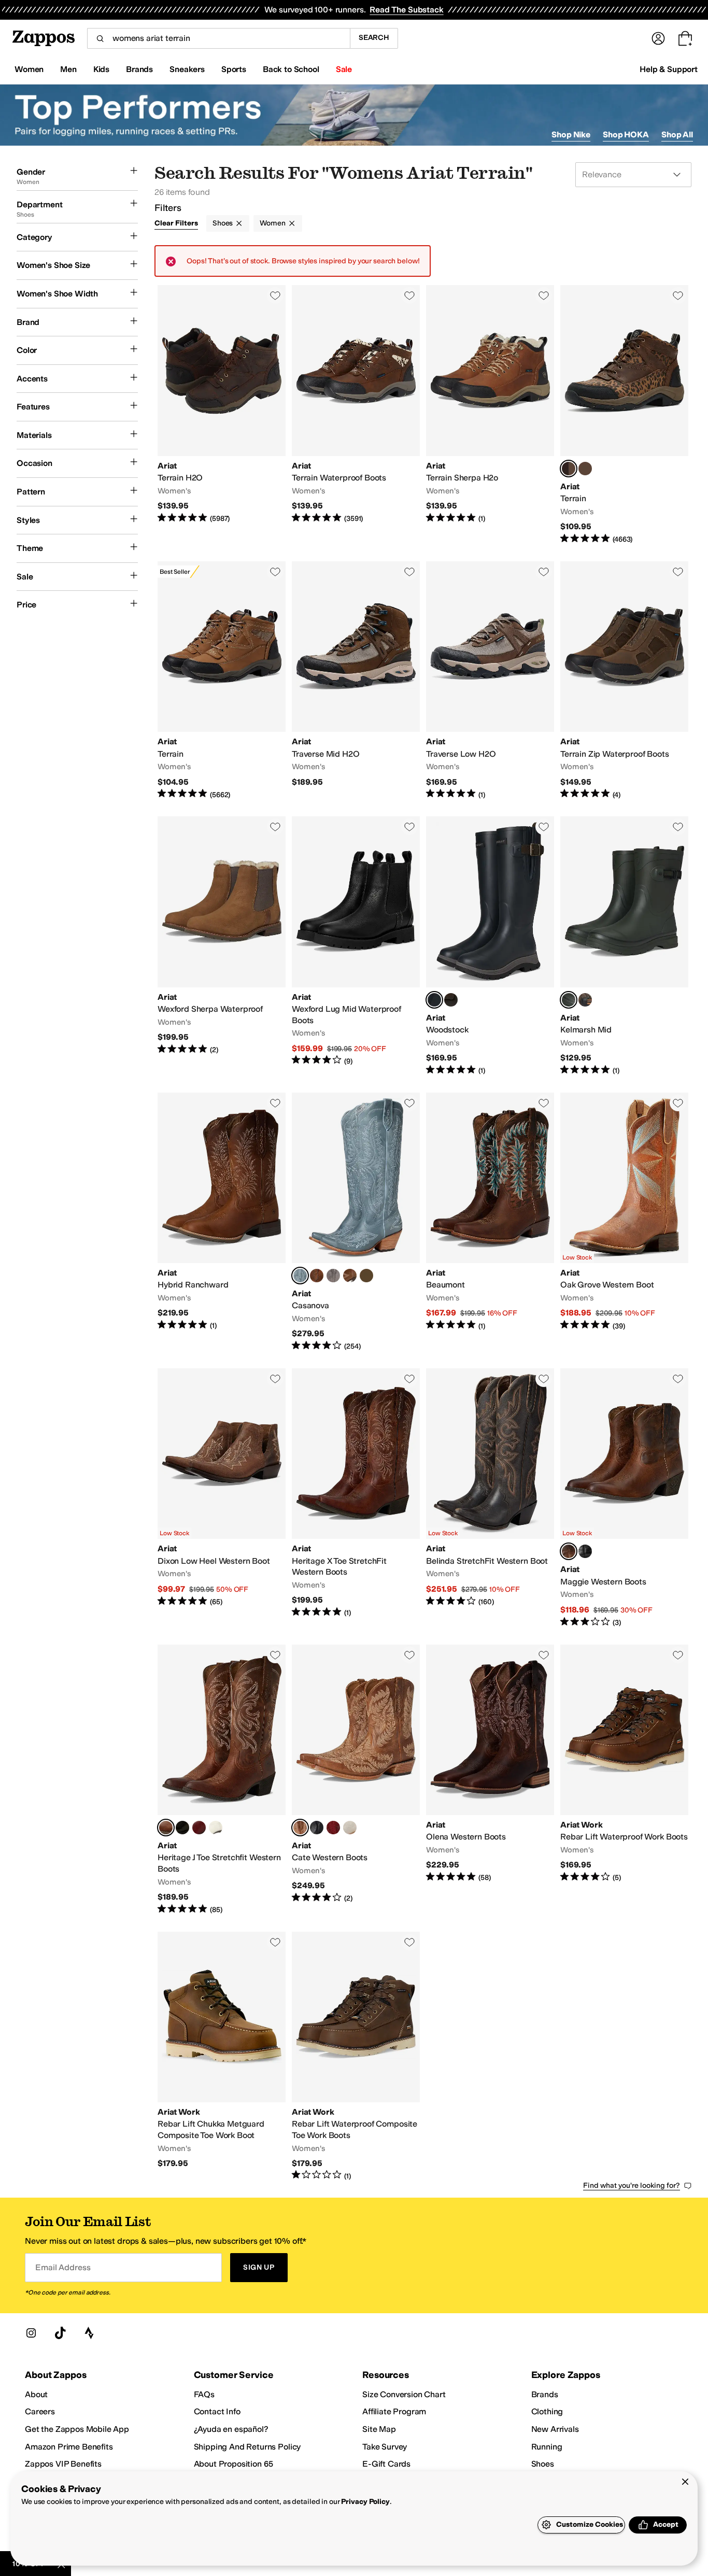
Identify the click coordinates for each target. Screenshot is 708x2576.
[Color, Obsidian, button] (317, 1828)
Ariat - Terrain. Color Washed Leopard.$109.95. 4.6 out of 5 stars (624, 415)
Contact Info (217, 2411)
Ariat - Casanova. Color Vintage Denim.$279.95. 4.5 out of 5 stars (356, 1222)
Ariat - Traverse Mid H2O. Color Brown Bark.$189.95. (356, 681)
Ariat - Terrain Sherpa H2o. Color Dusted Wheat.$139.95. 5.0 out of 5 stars (490, 415)
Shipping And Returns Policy (247, 2447)
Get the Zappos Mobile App (77, 2429)
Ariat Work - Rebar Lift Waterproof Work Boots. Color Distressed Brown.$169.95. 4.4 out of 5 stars (624, 1780)
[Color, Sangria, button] (199, 1828)
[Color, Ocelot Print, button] (585, 1000)
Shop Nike (571, 135)
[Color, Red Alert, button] (333, 1828)
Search (374, 38)
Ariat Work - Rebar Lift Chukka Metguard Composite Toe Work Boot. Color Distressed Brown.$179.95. (222, 2057)
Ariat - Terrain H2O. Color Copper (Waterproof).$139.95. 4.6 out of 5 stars (222, 415)
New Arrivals (555, 2429)
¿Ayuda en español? (231, 2429)
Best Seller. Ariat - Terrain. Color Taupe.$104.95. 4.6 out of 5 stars (222, 681)
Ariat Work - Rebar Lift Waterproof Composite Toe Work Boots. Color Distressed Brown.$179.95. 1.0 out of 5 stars (356, 2057)
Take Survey (385, 2447)
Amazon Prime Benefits (69, 2447)
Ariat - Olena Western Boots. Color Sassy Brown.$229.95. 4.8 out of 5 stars (490, 1780)
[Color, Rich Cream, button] (216, 1828)
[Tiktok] (60, 2333)
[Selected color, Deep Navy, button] (434, 1000)
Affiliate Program (394, 2411)
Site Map (379, 2429)
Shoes (223, 223)
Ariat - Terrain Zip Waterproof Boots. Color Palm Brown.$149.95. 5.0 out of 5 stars (624, 681)
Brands (545, 2394)
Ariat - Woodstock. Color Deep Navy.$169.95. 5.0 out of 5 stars (490, 946)
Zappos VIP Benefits (63, 2464)
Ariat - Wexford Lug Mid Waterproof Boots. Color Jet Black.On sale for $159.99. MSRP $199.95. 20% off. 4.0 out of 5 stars (356, 946)
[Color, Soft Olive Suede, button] (366, 1276)
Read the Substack (406, 10)
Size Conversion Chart (404, 2394)
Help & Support (669, 69)
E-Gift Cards (386, 2464)
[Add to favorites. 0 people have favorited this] (275, 295)
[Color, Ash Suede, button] (333, 1276)
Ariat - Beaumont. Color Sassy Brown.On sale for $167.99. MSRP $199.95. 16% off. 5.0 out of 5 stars (490, 1222)
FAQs (204, 2394)
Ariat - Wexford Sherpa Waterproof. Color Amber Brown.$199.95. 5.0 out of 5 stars (222, 946)
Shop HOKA (626, 135)
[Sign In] (658, 38)
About (36, 2394)
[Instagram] (31, 2333)
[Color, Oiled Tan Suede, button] (350, 1276)
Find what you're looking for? (632, 2185)
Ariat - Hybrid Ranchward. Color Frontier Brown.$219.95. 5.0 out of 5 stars (222, 1222)
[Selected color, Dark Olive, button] (569, 1000)
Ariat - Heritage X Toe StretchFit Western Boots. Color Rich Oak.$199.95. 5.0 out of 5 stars (356, 1498)
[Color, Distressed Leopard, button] (317, 1276)
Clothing (547, 2411)
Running (547, 2447)
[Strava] (89, 2333)
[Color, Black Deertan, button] (182, 1828)
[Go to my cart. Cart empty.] (685, 38)
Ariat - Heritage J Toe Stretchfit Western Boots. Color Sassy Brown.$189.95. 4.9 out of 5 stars (222, 1780)
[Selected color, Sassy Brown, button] (569, 1551)
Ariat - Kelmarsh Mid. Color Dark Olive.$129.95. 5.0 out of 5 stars (624, 946)
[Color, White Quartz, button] (350, 1828)
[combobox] (218, 38)
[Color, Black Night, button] (585, 1551)
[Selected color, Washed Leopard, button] (569, 469)
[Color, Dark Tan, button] (585, 469)
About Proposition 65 (234, 2464)
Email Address (63, 2267)
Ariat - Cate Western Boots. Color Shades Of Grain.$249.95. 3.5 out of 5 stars (356, 1780)
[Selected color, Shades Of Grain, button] (300, 1828)
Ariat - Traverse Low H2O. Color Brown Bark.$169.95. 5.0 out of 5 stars (490, 681)
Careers (40, 2411)
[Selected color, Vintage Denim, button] (300, 1276)
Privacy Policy (365, 2502)
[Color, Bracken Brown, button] (451, 1000)
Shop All (677, 135)
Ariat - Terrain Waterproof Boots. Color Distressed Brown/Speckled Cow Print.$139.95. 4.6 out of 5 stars (356, 415)
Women (272, 223)
